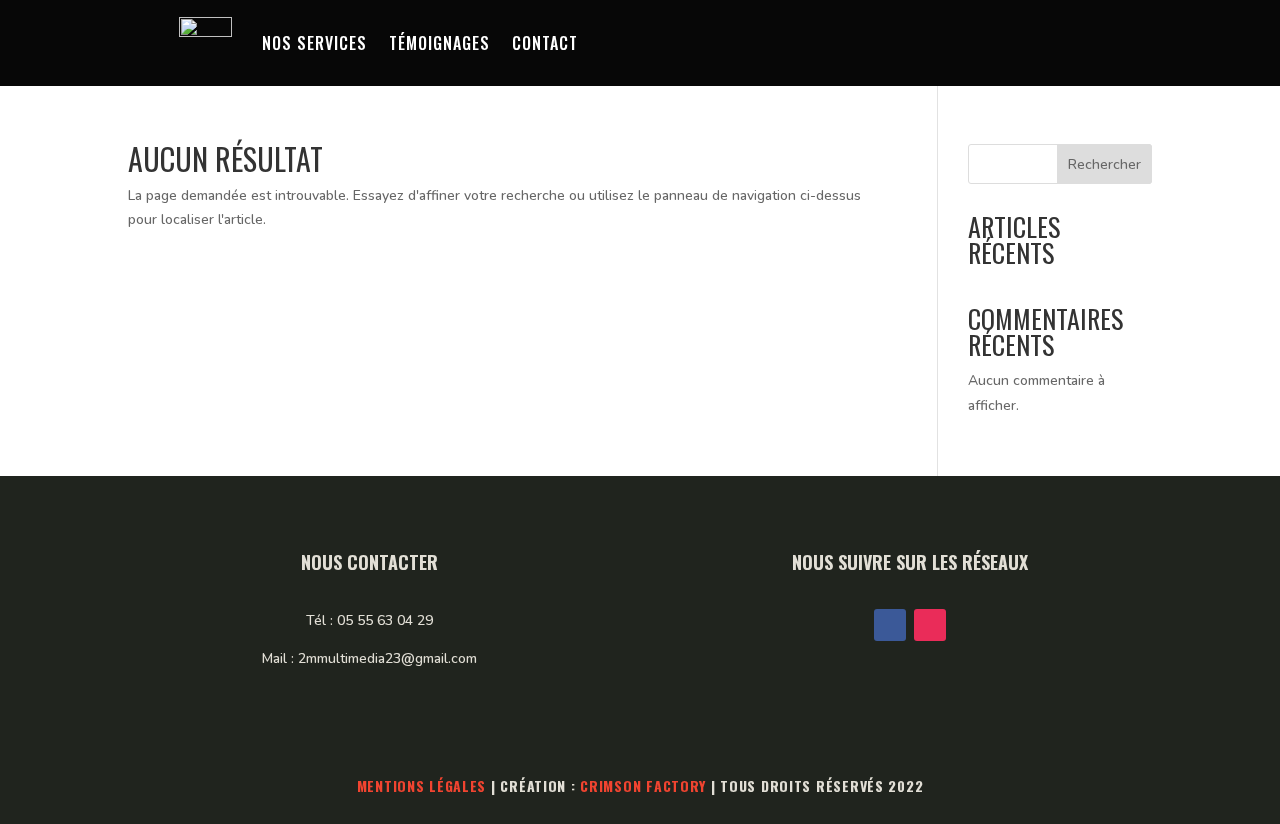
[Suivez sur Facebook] (890, 625)
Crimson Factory (643, 785)
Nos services (314, 43)
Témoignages (439, 43)
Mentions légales (422, 785)
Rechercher (1104, 164)
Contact (545, 43)
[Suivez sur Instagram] (930, 625)
